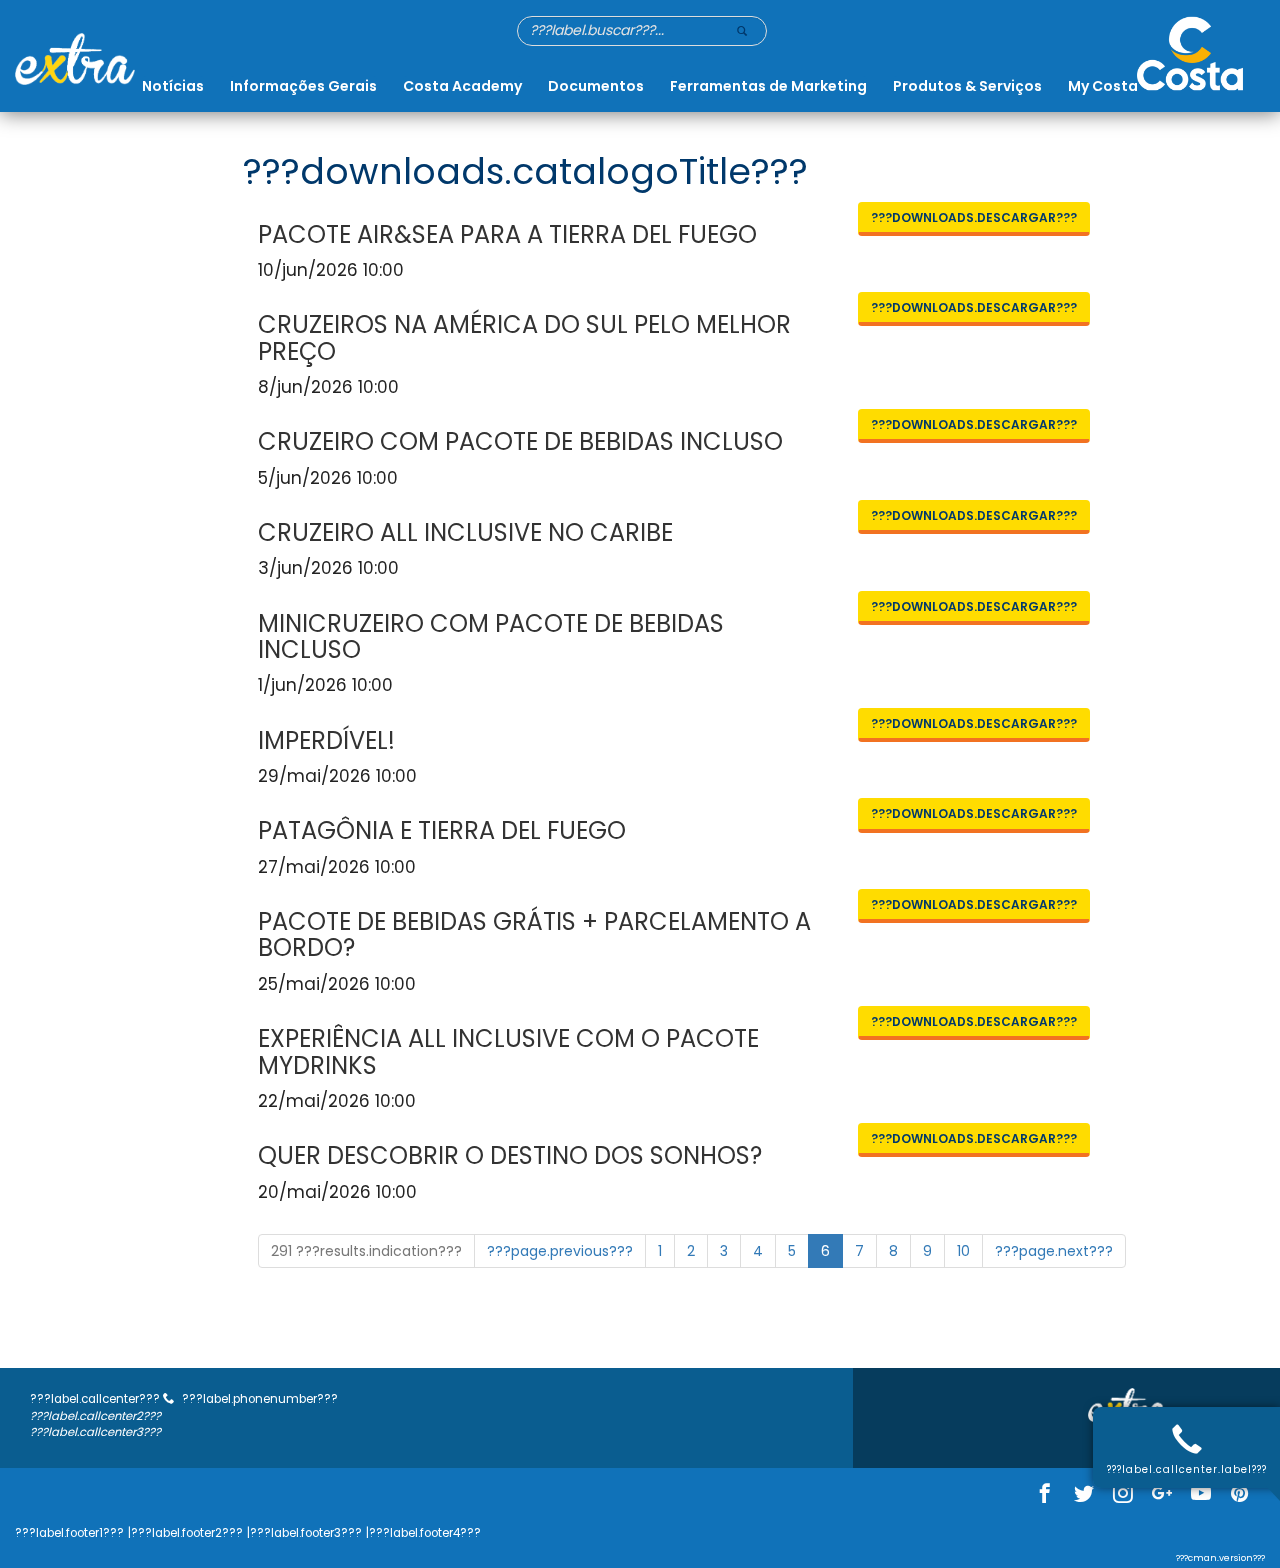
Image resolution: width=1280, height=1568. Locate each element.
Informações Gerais (303, 86)
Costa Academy (462, 86)
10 (963, 1251)
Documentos (596, 86)
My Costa (1103, 86)
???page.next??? (1054, 1251)
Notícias (173, 86)
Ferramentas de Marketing (768, 86)
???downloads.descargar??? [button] (974, 217)
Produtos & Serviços (967, 86)
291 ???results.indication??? (366, 1251)
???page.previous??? (560, 1251)
